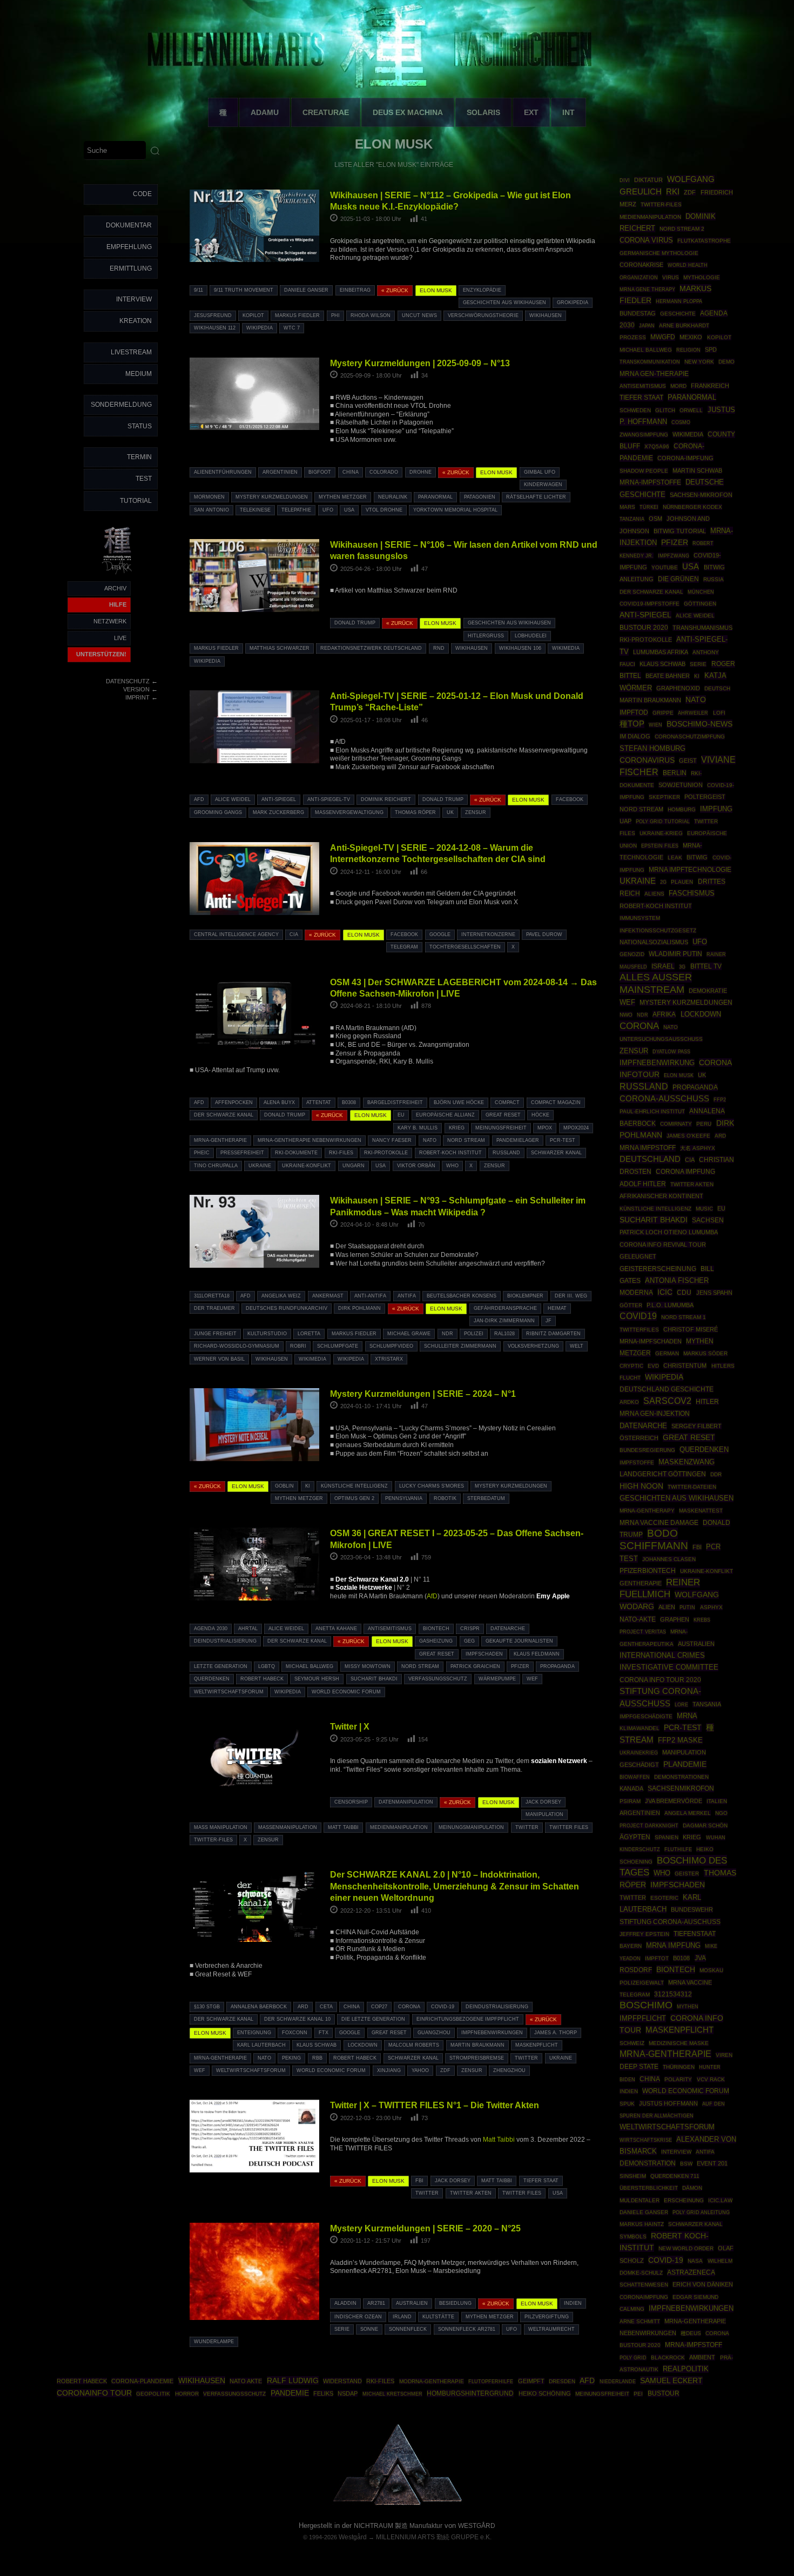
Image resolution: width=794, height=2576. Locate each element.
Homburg (682, 809)
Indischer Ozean (358, 2317)
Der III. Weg (571, 1296)
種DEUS (691, 2333)
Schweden (635, 410)
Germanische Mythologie (659, 253)
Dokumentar (129, 225)
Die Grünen (678, 579)
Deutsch (717, 688)
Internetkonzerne (488, 934)
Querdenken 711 (675, 2176)
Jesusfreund (213, 315)
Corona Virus (646, 240)
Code (142, 194)
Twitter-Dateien (692, 1487)
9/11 (198, 290)
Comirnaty (676, 1124)
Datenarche (508, 1629)
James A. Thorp (556, 2033)
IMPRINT (137, 697)
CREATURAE (326, 112)
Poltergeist (705, 797)
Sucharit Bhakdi (374, 1679)
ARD (303, 2007)
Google (440, 934)
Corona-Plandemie (142, 2381)
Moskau (711, 1970)
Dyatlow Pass (671, 1052)
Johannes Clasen (669, 1559)
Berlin (675, 773)
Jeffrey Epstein (644, 1934)
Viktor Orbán (416, 1166)
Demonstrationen (681, 1777)
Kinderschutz (640, 1849)
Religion (688, 350)
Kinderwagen (543, 485)
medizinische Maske (679, 2043)
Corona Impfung (685, 1172)
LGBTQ (267, 1666)
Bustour (664, 2393)
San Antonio (211, 510)
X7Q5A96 (657, 446)
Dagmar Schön (705, 1825)
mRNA (687, 1716)
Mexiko (691, 337)
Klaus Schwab (317, 2045)
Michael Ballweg (309, 1666)
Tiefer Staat (541, 2181)
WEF (532, 1679)
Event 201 (712, 2163)
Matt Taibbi (343, 1827)
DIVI (625, 180)
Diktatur (648, 180)
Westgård (353, 2537)
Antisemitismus (390, 1629)
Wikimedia (566, 648)
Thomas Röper (415, 812)
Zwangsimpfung (644, 435)
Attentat (319, 1102)
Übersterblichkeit (649, 2188)
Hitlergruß (486, 636)
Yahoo (420, 2070)
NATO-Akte (638, 1619)
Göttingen (700, 604)
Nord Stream (466, 1140)
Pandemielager (518, 1140)
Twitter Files (569, 1827)
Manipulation (544, 1814)
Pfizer (520, 1666)
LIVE (120, 638)
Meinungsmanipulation (471, 1827)
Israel (663, 966)
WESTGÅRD (477, 2526)
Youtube (665, 567)
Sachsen (708, 1220)
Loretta (309, 1334)
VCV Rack (711, 2079)
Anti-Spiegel (279, 799)
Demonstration (648, 2163)
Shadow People (644, 471)
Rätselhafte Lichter (536, 497)
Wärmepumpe (497, 1679)
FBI (419, 2181)
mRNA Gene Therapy (647, 289)
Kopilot (253, 315)
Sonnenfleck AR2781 (467, 2329)
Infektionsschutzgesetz (658, 930)
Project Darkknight (649, 1825)
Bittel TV (706, 966)
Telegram (404, 947)
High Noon (641, 1486)
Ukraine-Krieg (661, 833)
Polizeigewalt (642, 1983)
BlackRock (668, 2358)
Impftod (634, 712)
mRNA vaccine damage (659, 1523)
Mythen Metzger (343, 497)
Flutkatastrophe (704, 241)
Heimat (557, 1308)
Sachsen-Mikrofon (701, 495)
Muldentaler (640, 2200)
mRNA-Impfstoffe (650, 482)
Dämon (692, 2188)
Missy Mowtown (368, 1666)
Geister (687, 1874)
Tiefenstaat (695, 1934)
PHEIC (202, 1153)
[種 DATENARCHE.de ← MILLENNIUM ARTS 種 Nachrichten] (118, 575)
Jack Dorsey (543, 1802)
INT (568, 112)
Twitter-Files (213, 1840)
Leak (675, 857)
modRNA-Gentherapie (432, 2381)
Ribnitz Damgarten (553, 1334)
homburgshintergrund (470, 2393)
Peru (704, 1124)
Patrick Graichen (475, 1666)
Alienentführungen (223, 472)
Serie (342, 2329)
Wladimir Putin (675, 954)
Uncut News (419, 315)
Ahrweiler (693, 713)
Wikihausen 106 (520, 648)
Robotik (445, 1498)
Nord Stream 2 (682, 229)
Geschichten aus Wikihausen (504, 302)
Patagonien (480, 497)
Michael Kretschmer (392, 2394)
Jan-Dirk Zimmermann (504, 1321)
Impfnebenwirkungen (492, 2033)
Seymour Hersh (317, 1679)
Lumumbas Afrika (661, 652)
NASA (695, 2261)
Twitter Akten (471, 2193)
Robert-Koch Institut (450, 1153)
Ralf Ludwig (293, 2380)
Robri (298, 1346)
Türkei (649, 507)
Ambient (702, 2357)
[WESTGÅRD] (397, 2503)
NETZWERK (110, 621)
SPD (711, 349)
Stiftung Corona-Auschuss (670, 1922)
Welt (577, 1346)
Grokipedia (573, 302)
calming (632, 2309)
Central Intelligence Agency (236, 934)
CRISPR (470, 1629)
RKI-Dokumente (296, 1153)
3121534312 (673, 1994)
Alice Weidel (233, 799)
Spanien (667, 1837)
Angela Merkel (688, 1813)
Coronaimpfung (644, 2297)
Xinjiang (389, 2070)
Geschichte (678, 314)
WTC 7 (292, 328)
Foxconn (295, 2033)
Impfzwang (674, 556)
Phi (335, 315)
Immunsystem (640, 918)
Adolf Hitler (643, 1184)
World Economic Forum (346, 1692)
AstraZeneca (691, 2272)
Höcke (540, 1115)
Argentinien (280, 472)
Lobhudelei (531, 636)
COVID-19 (443, 2007)
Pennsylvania (404, 1498)
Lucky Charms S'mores (432, 1486)
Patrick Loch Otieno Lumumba (669, 1232)
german (667, 1353)
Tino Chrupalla (216, 1166)
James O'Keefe (688, 1136)
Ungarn (354, 1166)
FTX (324, 2033)
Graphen (675, 1619)
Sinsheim (633, 2176)
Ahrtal (248, 1629)
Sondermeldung (121, 405)
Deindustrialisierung (225, 1641)
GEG (469, 1641)
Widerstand (342, 2381)
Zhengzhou (509, 2070)
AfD (199, 799)
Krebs (702, 1620)
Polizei (474, 1334)
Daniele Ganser (306, 290)
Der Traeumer (214, 1308)
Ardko (629, 1402)
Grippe (663, 713)
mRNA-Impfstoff (694, 2345)
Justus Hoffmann (668, 2103)
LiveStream (131, 352)
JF (549, 1321)
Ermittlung (131, 268)
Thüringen (679, 2067)
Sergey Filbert (697, 1426)
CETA (326, 2007)
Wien (655, 725)
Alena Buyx (279, 1102)
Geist (688, 761)
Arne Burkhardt (684, 325)
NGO (721, 1813)
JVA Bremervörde (674, 1801)
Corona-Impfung (685, 458)
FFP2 (720, 1099)
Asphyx (711, 1607)
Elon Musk (679, 1075)
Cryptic (631, 1366)
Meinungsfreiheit (501, 1128)
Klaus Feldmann (537, 1654)
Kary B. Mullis (418, 1128)
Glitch (665, 410)
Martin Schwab (697, 470)
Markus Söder (705, 1353)
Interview (134, 299)
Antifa (407, 1296)
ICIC (665, 1292)
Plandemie (685, 1764)
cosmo (681, 422)
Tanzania (632, 519)
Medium (139, 374)
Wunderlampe (214, 2342)
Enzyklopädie (482, 290)
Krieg (457, 1128)
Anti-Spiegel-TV (329, 799)
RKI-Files (341, 1153)
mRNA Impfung (673, 1945)
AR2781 (376, 2303)
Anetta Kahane (336, 1629)
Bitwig (697, 857)
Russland (506, 1153)
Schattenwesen (644, 2285)
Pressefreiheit (242, 1153)
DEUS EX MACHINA (408, 112)
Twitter (527, 1827)
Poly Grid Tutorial (663, 821)
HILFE (118, 604)
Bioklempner (525, 1296)
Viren (724, 2055)
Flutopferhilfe (491, 2382)
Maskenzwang (687, 1462)
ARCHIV (115, 588)
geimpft (531, 2381)
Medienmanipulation (399, 1827)
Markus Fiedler (297, 315)
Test (144, 479)
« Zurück (395, 290)
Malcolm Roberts (414, 2045)
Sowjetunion (681, 785)
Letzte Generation (221, 1666)
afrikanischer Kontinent (661, 1196)
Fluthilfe (678, 1849)
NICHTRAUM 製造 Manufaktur (398, 2526)
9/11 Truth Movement (244, 290)
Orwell (691, 410)
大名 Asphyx (698, 1148)
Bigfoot (320, 472)
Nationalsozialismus (654, 942)
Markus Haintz (642, 2224)
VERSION (136, 689)
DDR (716, 1474)
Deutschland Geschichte (667, 1389)
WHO (452, 1166)
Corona (409, 2007)
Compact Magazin (556, 1102)
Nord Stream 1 (684, 1317)
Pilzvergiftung (547, 2317)
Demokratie (708, 991)
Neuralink (393, 497)
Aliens (654, 894)
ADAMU (265, 112)
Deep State (639, 2067)
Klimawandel (640, 1728)
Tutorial (136, 501)
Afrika (664, 1014)
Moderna (636, 1293)
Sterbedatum (486, 1498)
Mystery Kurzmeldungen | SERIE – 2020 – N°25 (425, 2228)
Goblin (284, 1486)
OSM (655, 519)
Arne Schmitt (640, 2321)
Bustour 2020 (644, 628)
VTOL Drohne (384, 510)
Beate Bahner (668, 676)
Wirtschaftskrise (646, 2140)
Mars (627, 507)
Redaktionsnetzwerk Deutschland (371, 648)
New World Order (686, 2248)
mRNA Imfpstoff (648, 1148)
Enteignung (254, 2033)
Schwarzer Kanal (556, 1153)
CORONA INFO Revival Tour (663, 1245)
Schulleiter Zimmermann (460, 1346)
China (351, 472)
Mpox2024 (576, 1128)
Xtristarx (389, 1359)
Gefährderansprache (505, 1308)
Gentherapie (641, 1583)
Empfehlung (129, 247)
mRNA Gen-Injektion (655, 1414)
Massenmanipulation (288, 1827)
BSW (686, 2164)
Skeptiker (664, 797)
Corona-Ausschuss (664, 1099)
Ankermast (328, 1296)
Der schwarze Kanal (224, 1115)
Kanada (631, 1788)
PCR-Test (563, 1140)
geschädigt (639, 1765)
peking (291, 2058)
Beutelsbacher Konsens (462, 1296)
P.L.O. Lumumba (670, 1305)
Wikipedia (260, 328)
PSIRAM (630, 1801)
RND (439, 648)
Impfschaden (484, 1654)
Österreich (639, 1438)
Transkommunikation (650, 362)
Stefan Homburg (652, 748)
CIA (294, 934)
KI (308, 1486)
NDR (448, 1334)
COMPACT (507, 1102)
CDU (684, 1292)
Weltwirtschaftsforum (229, 1692)
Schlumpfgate (338, 1346)
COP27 (379, 2007)
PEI (638, 2394)
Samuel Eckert (671, 2380)
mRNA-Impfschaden (651, 1341)
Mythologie (702, 277)
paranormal (435, 497)
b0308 (349, 1102)
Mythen (688, 2006)
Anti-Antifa (370, 1296)
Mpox (545, 1128)
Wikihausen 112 (215, 328)
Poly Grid (633, 2358)
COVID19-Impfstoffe (650, 604)
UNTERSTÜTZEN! (101, 654)
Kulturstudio (267, 1334)
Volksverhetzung (533, 1346)
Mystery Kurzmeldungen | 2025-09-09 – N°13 (420, 363)
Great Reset (503, 1115)
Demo (726, 362)
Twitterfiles (639, 1330)
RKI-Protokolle (386, 1153)
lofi (719, 713)
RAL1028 (504, 1334)
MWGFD (663, 337)
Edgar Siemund (695, 2297)
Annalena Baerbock (259, 2007)
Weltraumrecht (551, 2329)
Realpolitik (686, 2369)
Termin (139, 457)
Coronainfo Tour (94, 2393)
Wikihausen (546, 315)
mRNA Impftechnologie (690, 870)
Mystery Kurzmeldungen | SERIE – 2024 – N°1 (423, 1394)
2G (663, 882)
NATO (430, 1140)
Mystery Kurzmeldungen (272, 497)
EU (401, 1115)
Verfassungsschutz (438, 1679)
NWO (626, 1015)
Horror (187, 2394)
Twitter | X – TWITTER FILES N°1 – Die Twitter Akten (435, 2105)
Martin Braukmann (477, 2045)
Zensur (476, 812)
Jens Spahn (714, 1293)
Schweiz (632, 2043)
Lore (681, 1704)
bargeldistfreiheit (395, 1102)
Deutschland (650, 1159)
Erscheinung (684, 2200)
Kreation (136, 321)
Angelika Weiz (281, 1296)
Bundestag (638, 313)
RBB (317, 2058)
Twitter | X (350, 1726)
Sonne (369, 2329)
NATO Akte (246, 2381)
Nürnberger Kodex (692, 507)
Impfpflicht (643, 2018)
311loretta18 (212, 1296)
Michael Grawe (409, 1334)
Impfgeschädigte (646, 1716)
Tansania (707, 1704)
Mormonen (209, 497)
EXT (531, 112)
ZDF (445, 2070)
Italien (717, 1801)
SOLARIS (483, 112)
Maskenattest (701, 1511)
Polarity (678, 2079)
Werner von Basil (219, 1359)
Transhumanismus (702, 628)
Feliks (323, 2393)
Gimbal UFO (540, 472)
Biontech (436, 1629)
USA (349, 510)
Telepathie (296, 510)
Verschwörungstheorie (483, 315)
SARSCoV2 (667, 1401)
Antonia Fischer (677, 1280)
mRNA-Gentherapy (647, 1511)
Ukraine (260, 1166)
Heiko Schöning (545, 2393)
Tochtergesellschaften (465, 947)
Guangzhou (434, 2033)
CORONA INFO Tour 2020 (660, 1680)
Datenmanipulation (406, 1802)
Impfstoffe (637, 1462)
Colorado (384, 472)
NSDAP (348, 2393)
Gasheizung (436, 1641)
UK (450, 812)
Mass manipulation (221, 1827)
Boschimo (646, 2005)
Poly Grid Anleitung (701, 2212)
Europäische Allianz (445, 1115)
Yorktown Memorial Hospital (455, 510)
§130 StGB (207, 2007)
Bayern (631, 1946)
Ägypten (635, 1837)
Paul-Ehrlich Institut (652, 1111)
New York (699, 362)
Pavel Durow (544, 934)
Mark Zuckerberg (278, 812)
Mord (678, 386)
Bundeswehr (692, 1909)
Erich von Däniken (703, 2284)
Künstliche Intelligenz (354, 1486)
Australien (412, 2303)
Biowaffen (635, 1777)
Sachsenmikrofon (681, 1788)
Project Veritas (643, 1632)
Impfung (716, 809)
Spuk (627, 2104)
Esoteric (664, 1898)
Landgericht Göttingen (663, 1474)
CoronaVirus (647, 760)
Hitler (707, 1401)
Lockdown (363, 2045)
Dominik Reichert (386, 799)
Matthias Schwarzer (280, 648)
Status (140, 426)
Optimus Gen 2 (354, 1498)
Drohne (420, 472)
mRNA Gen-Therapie (654, 374)
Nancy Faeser (392, 1140)
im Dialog (635, 736)
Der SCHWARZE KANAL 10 (297, 2019)
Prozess (633, 337)
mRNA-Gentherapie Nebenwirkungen (309, 1140)
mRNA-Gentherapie (220, 1140)
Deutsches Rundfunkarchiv (287, 1308)
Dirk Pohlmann (359, 1308)
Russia (714, 579)
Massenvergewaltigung (349, 812)
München (701, 592)
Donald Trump (355, 623)
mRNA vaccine (690, 1982)
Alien (667, 1607)
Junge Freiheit (215, 1334)
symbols (633, 2237)
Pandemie (290, 2393)
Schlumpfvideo (391, 1346)
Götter (631, 1305)
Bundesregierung (647, 1450)
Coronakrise (641, 265)
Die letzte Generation (373, 2019)
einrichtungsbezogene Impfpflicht (468, 2019)
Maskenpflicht (537, 2045)
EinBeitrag (355, 290)
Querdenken (212, 1679)
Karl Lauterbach (261, 2045)
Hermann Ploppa (679, 301)
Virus (671, 277)
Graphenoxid (678, 688)
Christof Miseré (691, 1329)
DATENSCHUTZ (128, 681)
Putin (687, 1607)
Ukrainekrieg (639, 1753)
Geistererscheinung (658, 1269)
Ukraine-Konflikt (307, 1166)
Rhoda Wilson (371, 315)
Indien (573, 2303)
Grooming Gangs (218, 812)
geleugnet (638, 1256)
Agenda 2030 (211, 1629)
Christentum (685, 1366)
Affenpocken (234, 1102)
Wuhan (716, 1838)
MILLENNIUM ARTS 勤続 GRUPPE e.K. (434, 2537)
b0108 (681, 1958)
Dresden (562, 2381)
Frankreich (710, 386)
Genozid (632, 954)
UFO (328, 510)
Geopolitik (153, 2394)
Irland (402, 2317)
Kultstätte (438, 2317)
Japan (647, 326)
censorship (351, 1802)
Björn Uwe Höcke (459, 1102)
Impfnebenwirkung (657, 1063)
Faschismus (692, 893)
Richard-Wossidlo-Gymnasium (237, 1346)
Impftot (657, 1958)
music (704, 1209)
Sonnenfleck (408, 2329)
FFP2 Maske (680, 1740)
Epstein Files (660, 846)
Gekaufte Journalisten (519, 1641)
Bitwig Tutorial (680, 531)
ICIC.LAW (720, 2200)
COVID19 (638, 1316)
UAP (625, 821)
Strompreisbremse (477, 2058)
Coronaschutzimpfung (690, 737)
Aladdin (345, 2303)
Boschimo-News (699, 724)
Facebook (570, 799)
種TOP (632, 724)
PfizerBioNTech (648, 1571)
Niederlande (618, 2382)
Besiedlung (455, 2303)
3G (682, 967)
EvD (653, 1366)
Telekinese (255, 510)
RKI (673, 192)
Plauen (682, 882)
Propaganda (557, 1666)
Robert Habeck (262, 1679)
